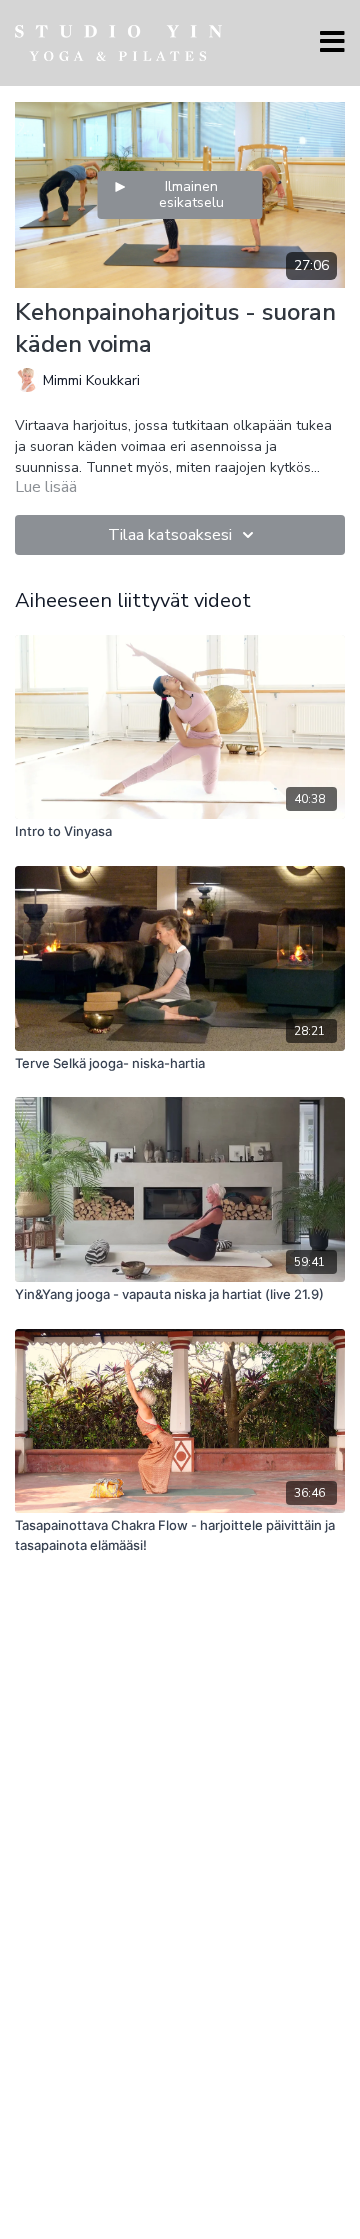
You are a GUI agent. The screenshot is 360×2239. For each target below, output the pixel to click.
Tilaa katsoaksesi (170, 535)
